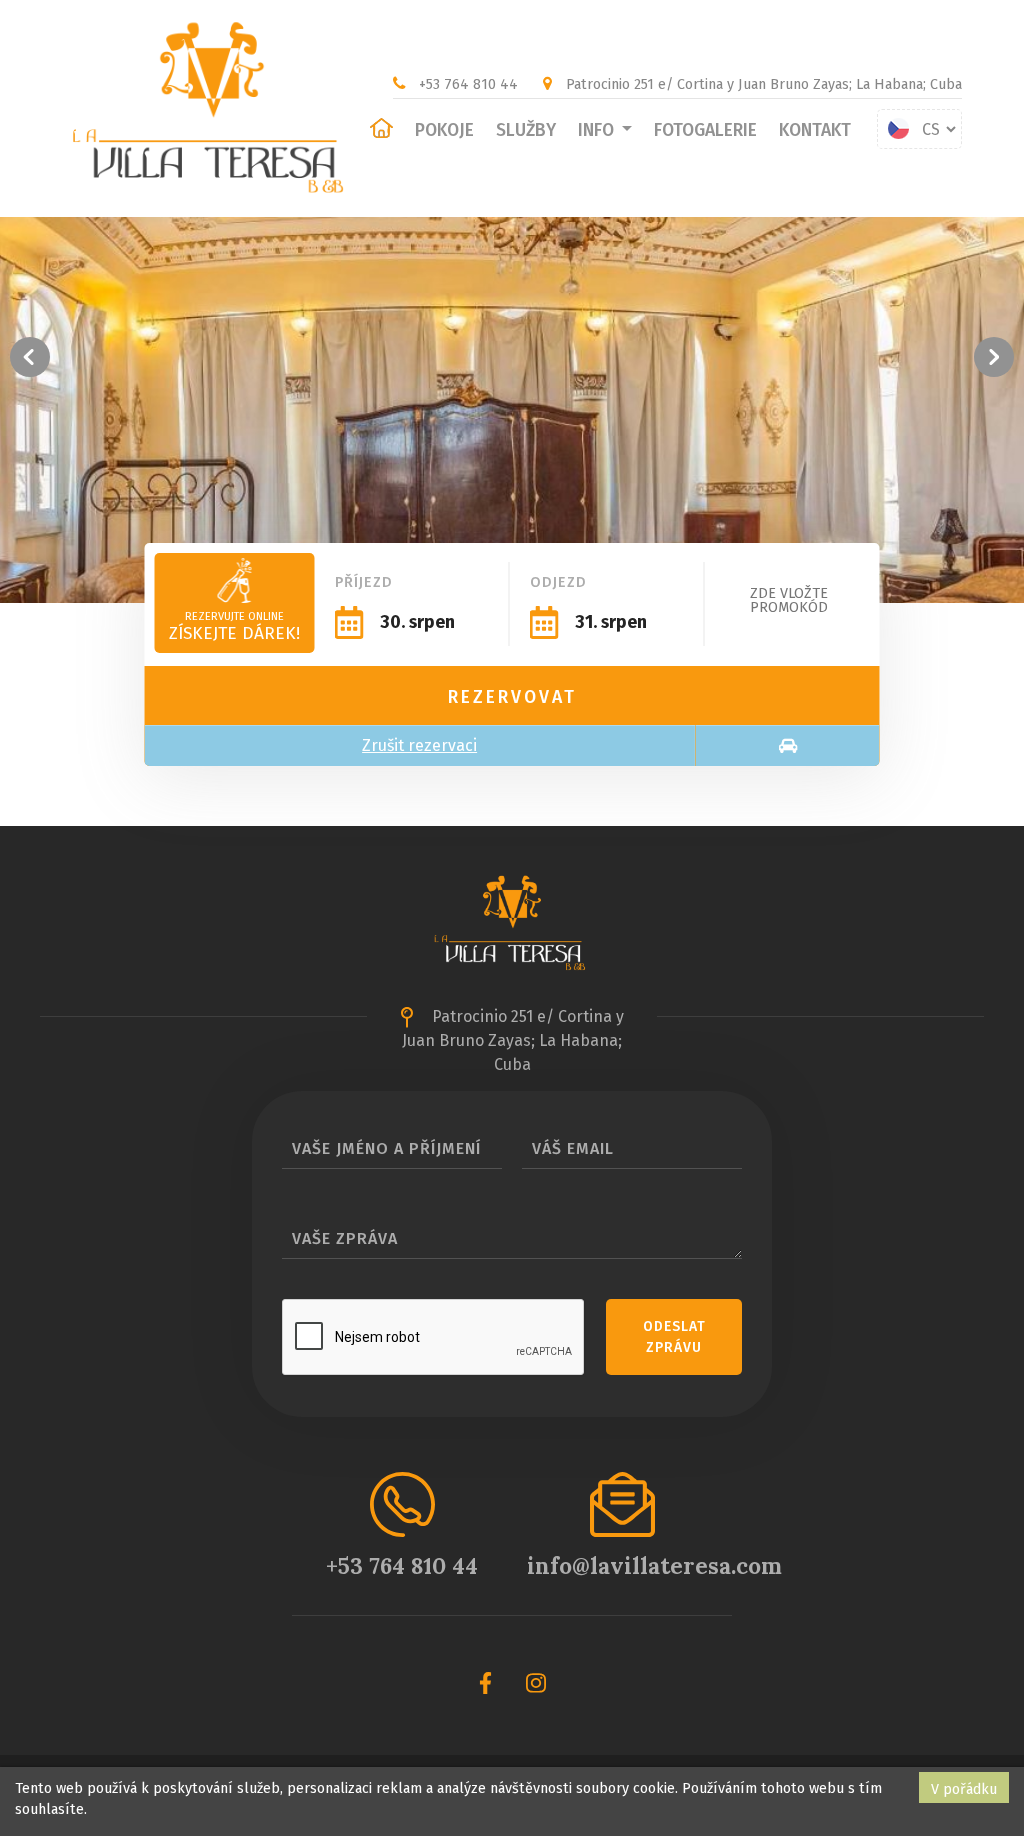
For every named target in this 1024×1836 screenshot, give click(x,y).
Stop (1014, 614)
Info (598, 130)
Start (999, 614)
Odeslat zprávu (674, 1337)
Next (994, 357)
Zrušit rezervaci (419, 745)
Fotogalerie (705, 130)
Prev (30, 357)
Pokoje (444, 130)
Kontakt (815, 130)
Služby (526, 130)
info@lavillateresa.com (654, 1565)
